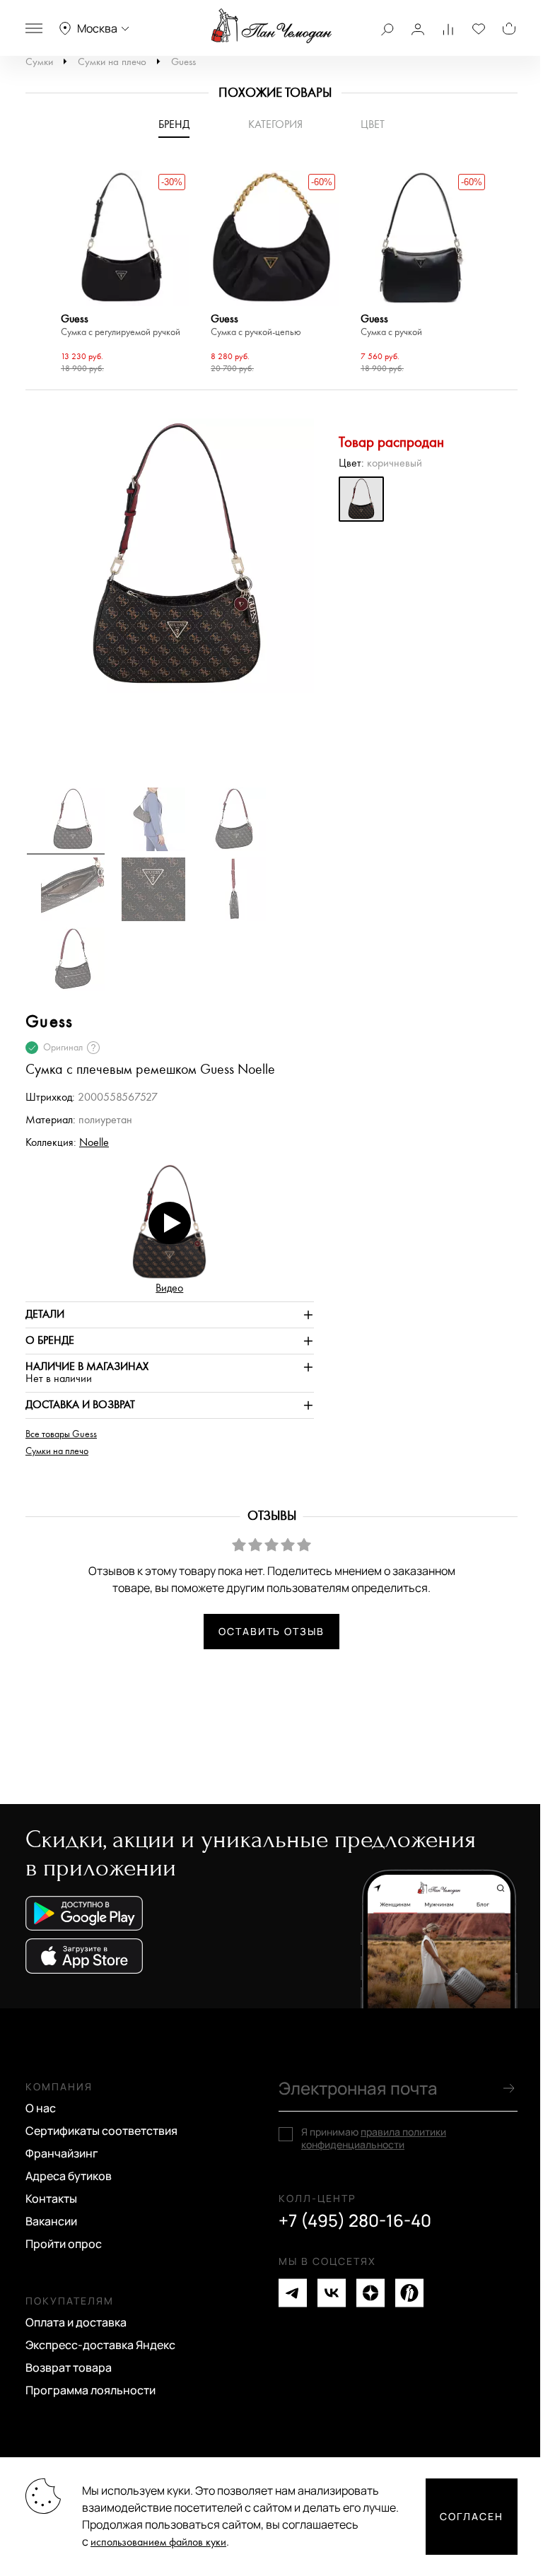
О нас (41, 2108)
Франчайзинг (62, 2153)
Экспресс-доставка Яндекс (100, 2345)
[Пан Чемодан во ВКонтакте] (332, 2293)
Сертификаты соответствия (101, 2131)
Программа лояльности (90, 2390)
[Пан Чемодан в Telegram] (293, 2293)
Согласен (472, 2516)
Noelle (94, 1143)
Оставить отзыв (271, 1631)
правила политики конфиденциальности (374, 2138)
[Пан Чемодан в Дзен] (370, 2293)
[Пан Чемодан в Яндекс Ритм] (409, 2293)
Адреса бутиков (69, 2176)
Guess (183, 62)
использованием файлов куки (158, 2542)
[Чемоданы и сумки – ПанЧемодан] (271, 26)
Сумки (39, 62)
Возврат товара (69, 2367)
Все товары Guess (61, 1434)
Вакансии (51, 2221)
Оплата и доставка (76, 2322)
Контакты (51, 2199)
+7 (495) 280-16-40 (355, 2220)
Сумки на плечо (112, 62)
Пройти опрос (64, 2244)
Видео (169, 1288)
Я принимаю (374, 2138)
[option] (122, 274)
